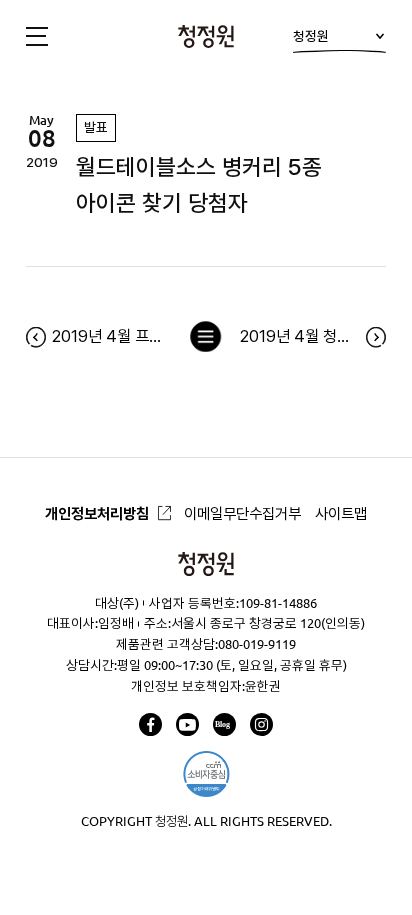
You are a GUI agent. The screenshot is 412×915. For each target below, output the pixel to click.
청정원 (311, 36)
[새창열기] (150, 724)
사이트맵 (341, 513)
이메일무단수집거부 (242, 513)
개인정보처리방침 (97, 513)
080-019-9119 (257, 644)
